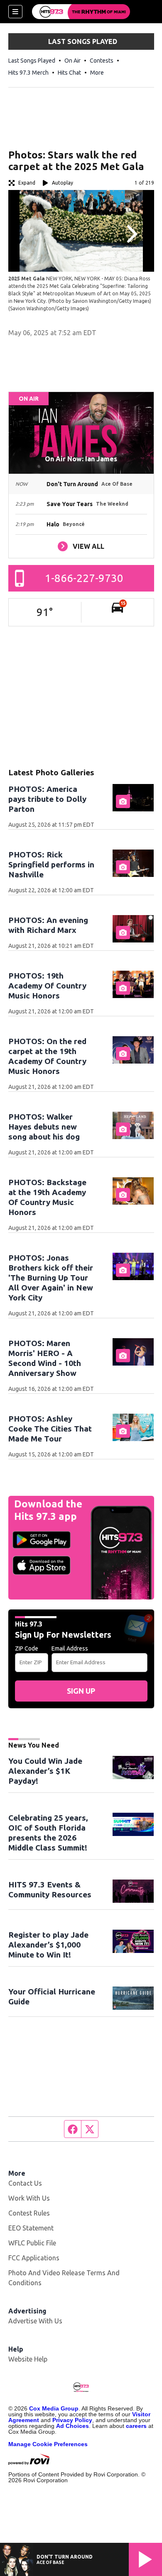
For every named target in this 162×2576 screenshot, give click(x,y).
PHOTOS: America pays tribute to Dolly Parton (47, 799)
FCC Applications (34, 2258)
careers (136, 2426)
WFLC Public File (32, 2243)
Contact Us (25, 2183)
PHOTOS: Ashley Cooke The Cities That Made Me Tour (50, 1429)
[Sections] (15, 12)
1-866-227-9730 (84, 578)
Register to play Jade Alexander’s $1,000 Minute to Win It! (48, 1945)
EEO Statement (31, 2228)
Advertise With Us (35, 2321)
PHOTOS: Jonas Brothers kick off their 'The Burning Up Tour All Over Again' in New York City (51, 1278)
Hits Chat (69, 73)
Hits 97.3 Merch (28, 73)
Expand (27, 183)
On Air (72, 61)
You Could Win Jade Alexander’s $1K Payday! (45, 1771)
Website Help (28, 2359)
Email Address (70, 1648)
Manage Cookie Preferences (48, 2444)
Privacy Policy (72, 2420)
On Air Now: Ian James (81, 459)
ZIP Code (27, 1648)
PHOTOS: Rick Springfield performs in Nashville (51, 864)
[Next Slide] (131, 234)
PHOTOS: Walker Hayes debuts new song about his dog (44, 1127)
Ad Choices (72, 2426)
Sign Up (81, 1691)
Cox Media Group (54, 2408)
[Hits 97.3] (81, 12)
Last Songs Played (32, 61)
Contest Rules (29, 2213)
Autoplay (63, 183)
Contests (102, 61)
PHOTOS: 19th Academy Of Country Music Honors (47, 986)
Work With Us (29, 2198)
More (97, 73)
